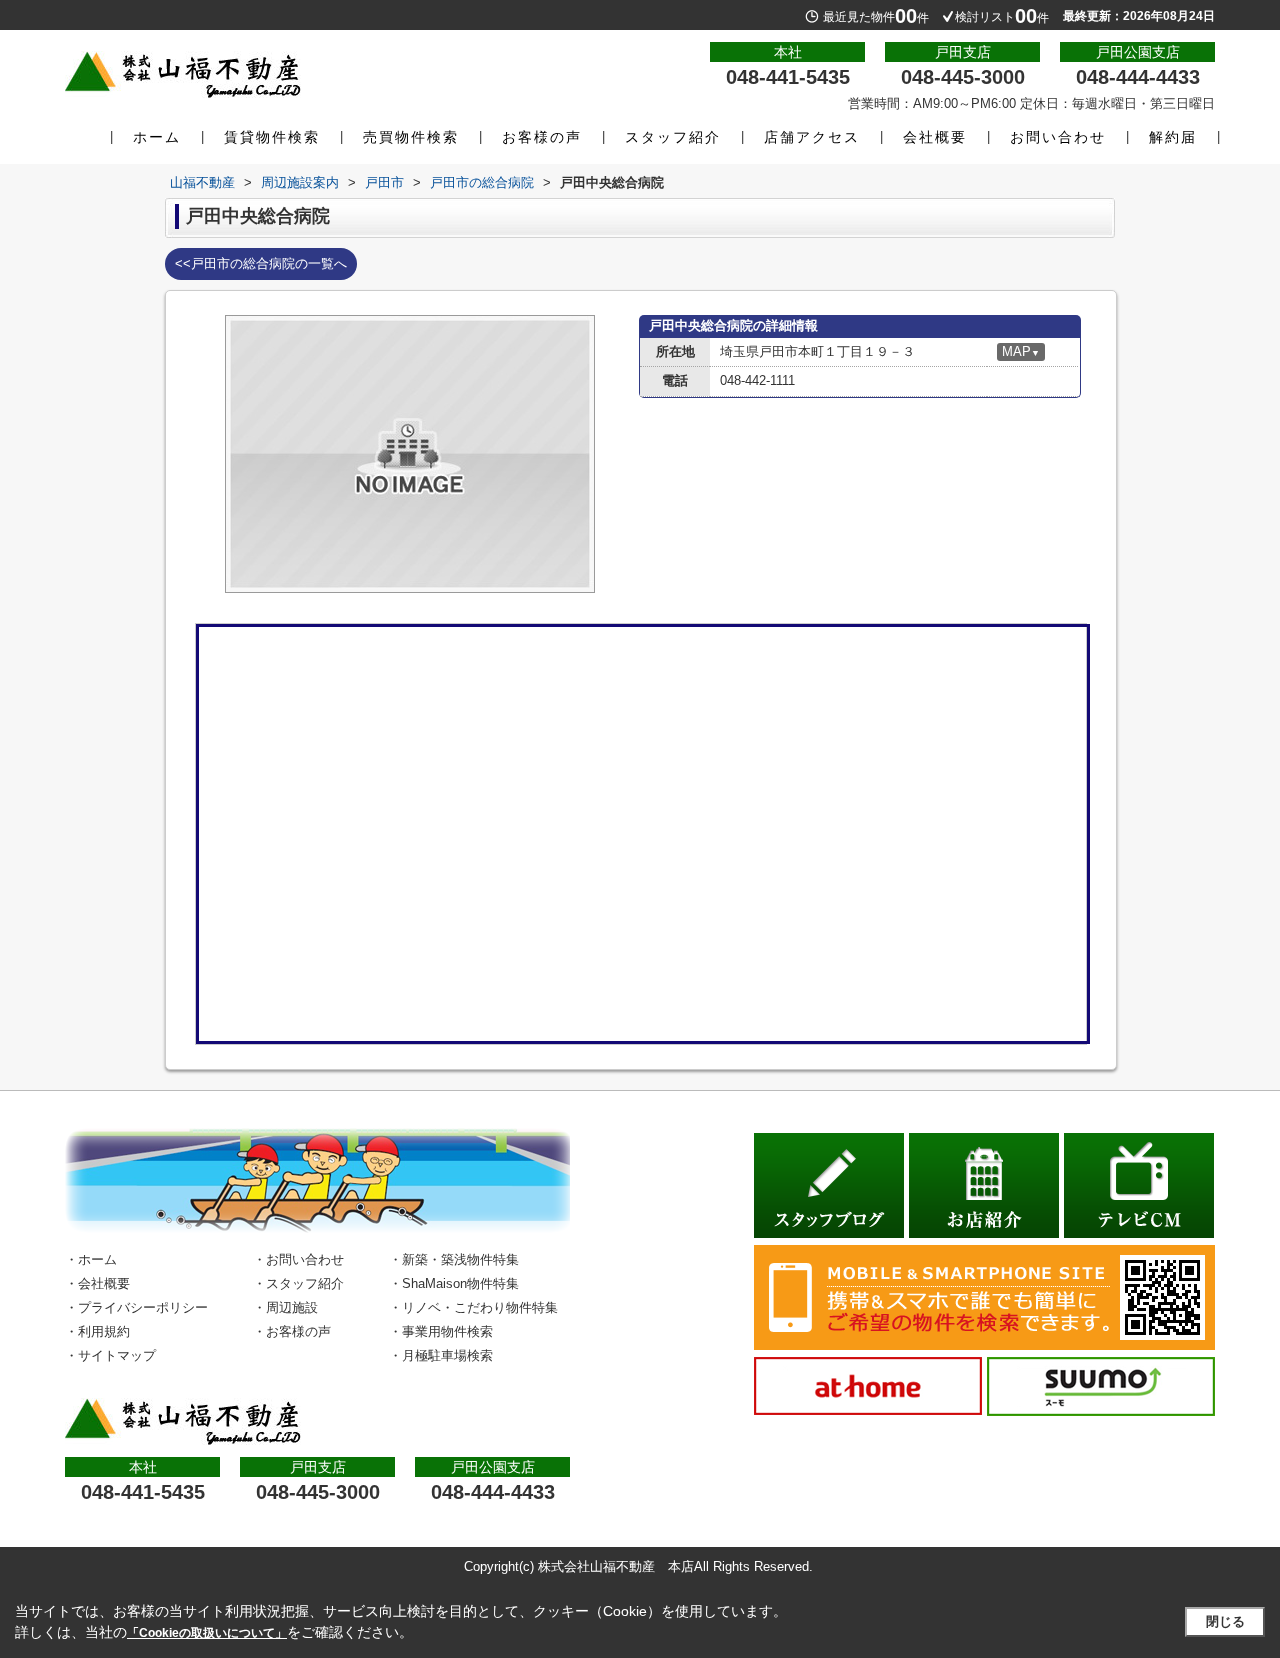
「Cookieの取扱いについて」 (207, 1633)
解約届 (1173, 137)
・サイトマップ (110, 1355)
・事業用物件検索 (441, 1331)
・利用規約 (97, 1331)
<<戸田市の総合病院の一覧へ (261, 263)
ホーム (157, 137)
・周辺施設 (285, 1307)
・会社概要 (97, 1283)
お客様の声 (542, 137)
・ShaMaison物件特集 (454, 1283)
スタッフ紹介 (673, 137)
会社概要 (935, 137)
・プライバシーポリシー (136, 1307)
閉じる (1225, 1621)
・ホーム (91, 1259)
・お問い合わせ (298, 1259)
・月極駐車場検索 (441, 1355)
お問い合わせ (1058, 137)
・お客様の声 (292, 1331)
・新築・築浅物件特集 (454, 1259)
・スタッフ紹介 (298, 1283)
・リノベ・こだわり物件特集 (473, 1307)
